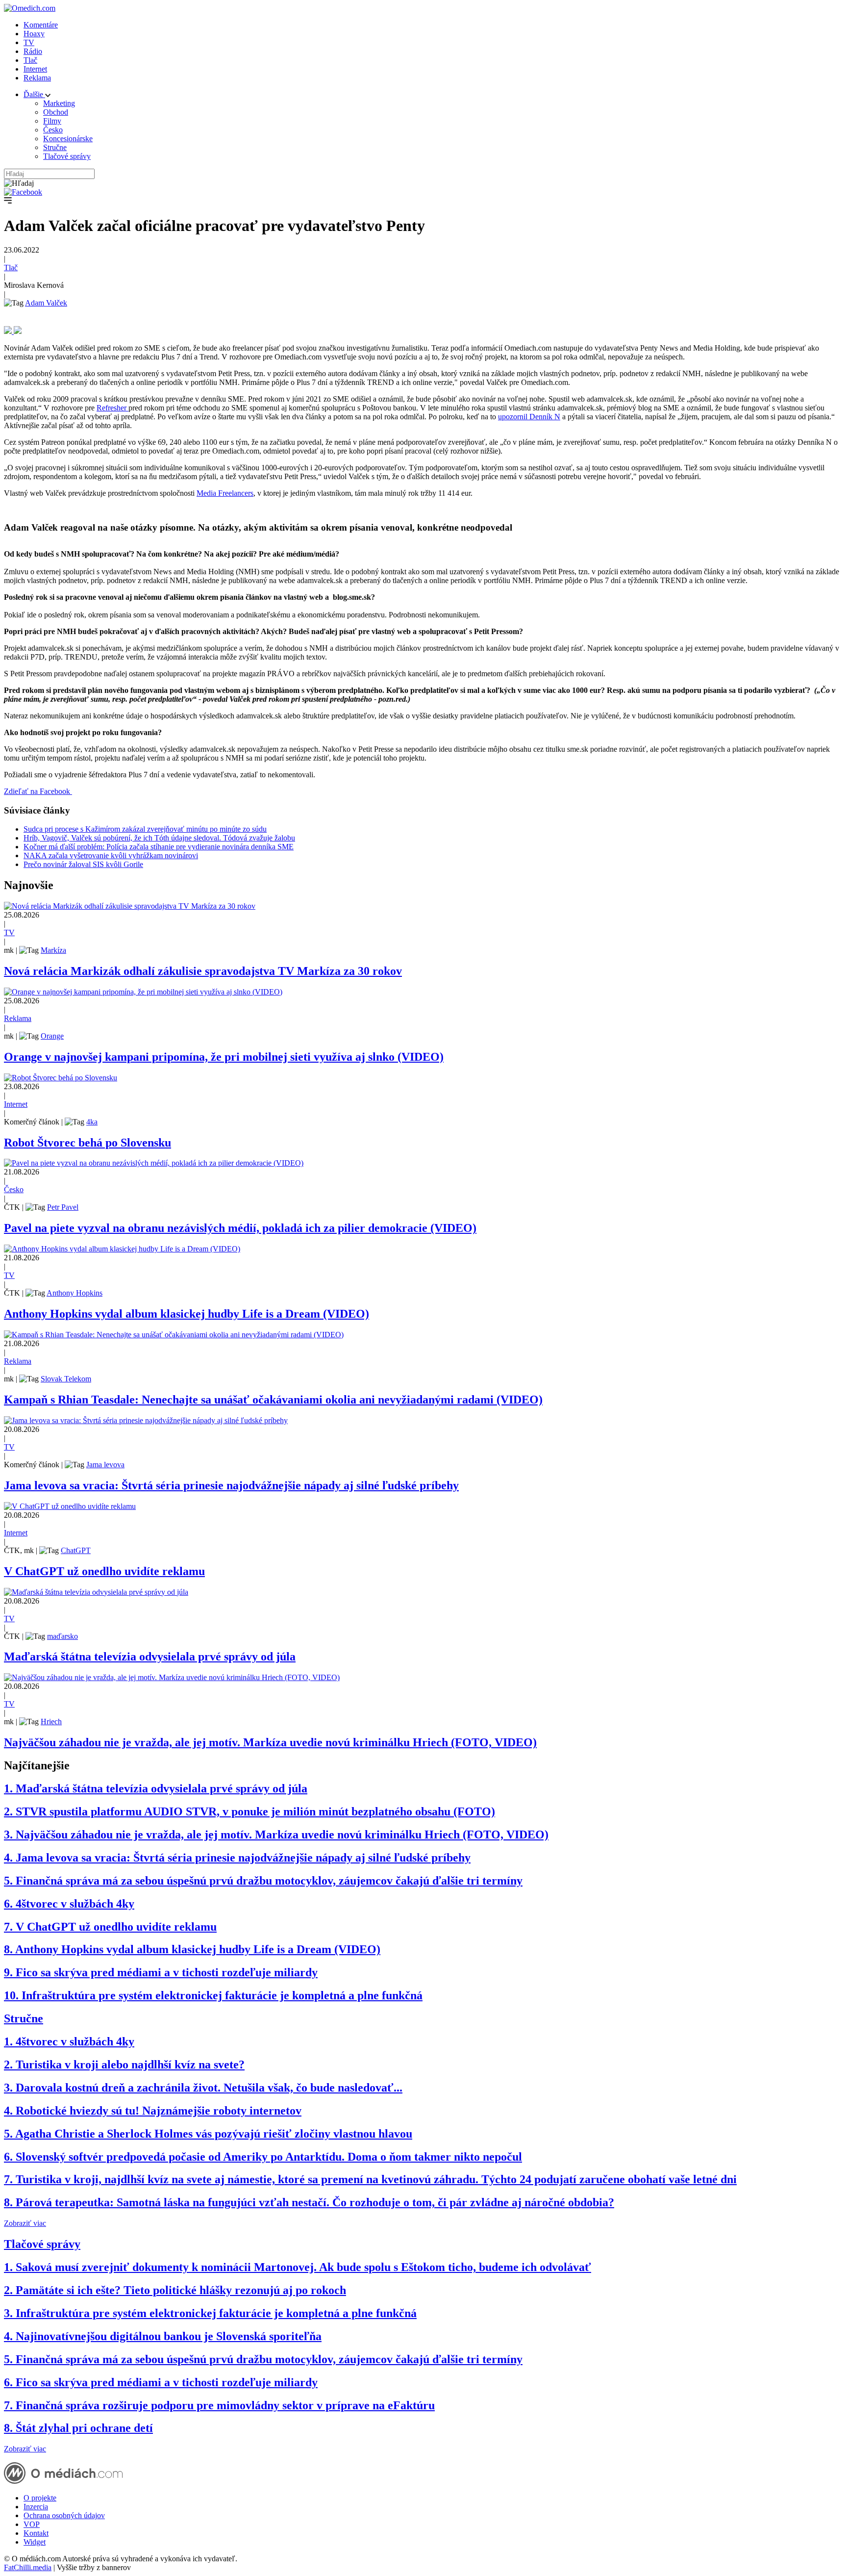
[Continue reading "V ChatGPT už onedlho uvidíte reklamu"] (70, 1506)
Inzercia (36, 2507)
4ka (92, 1122)
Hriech (51, 1722)
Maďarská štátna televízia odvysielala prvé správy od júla (150, 1657)
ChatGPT (76, 1550)
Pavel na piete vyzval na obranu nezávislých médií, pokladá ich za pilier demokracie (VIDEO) (240, 1228)
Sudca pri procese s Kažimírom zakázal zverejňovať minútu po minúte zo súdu (145, 829)
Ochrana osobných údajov (64, 2515)
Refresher (112, 408)
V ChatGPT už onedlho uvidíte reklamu (104, 1571)
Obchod (56, 112)
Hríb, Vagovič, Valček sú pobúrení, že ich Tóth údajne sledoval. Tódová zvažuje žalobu (159, 838)
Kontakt (36, 2533)
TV (29, 42)
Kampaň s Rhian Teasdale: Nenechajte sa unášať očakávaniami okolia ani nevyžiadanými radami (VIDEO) (273, 1400)
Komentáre (41, 25)
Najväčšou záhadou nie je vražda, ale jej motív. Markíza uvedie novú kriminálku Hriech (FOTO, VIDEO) (270, 1742)
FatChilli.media (28, 2567)
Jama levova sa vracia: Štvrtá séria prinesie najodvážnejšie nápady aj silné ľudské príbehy (231, 1485)
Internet (35, 69)
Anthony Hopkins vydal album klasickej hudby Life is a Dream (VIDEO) (187, 1314)
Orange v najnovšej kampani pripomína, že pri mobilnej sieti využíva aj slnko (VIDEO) (224, 1057)
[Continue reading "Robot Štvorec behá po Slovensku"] (61, 1078)
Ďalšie (34, 94)
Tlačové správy (67, 156)
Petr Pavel (63, 1207)
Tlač (30, 60)
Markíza (53, 950)
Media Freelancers (225, 493)
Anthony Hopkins (75, 1293)
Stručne (55, 147)
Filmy (52, 121)
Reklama (37, 78)
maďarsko (62, 1636)
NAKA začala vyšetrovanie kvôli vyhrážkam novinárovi (111, 855)
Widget (35, 2542)
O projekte (40, 2498)
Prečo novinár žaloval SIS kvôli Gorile (83, 864)
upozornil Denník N (529, 417)
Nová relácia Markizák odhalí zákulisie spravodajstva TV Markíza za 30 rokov (203, 971)
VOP (32, 2524)
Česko (53, 130)
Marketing (59, 103)
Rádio (33, 51)
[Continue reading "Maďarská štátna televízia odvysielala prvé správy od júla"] (96, 1592)
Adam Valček (46, 303)
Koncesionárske (68, 139)
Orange (52, 1036)
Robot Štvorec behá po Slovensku (87, 1143)
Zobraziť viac (25, 2223)
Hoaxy (34, 34)
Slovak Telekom (66, 1379)
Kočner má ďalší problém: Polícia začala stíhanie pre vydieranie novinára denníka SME (159, 847)
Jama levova (105, 1465)
